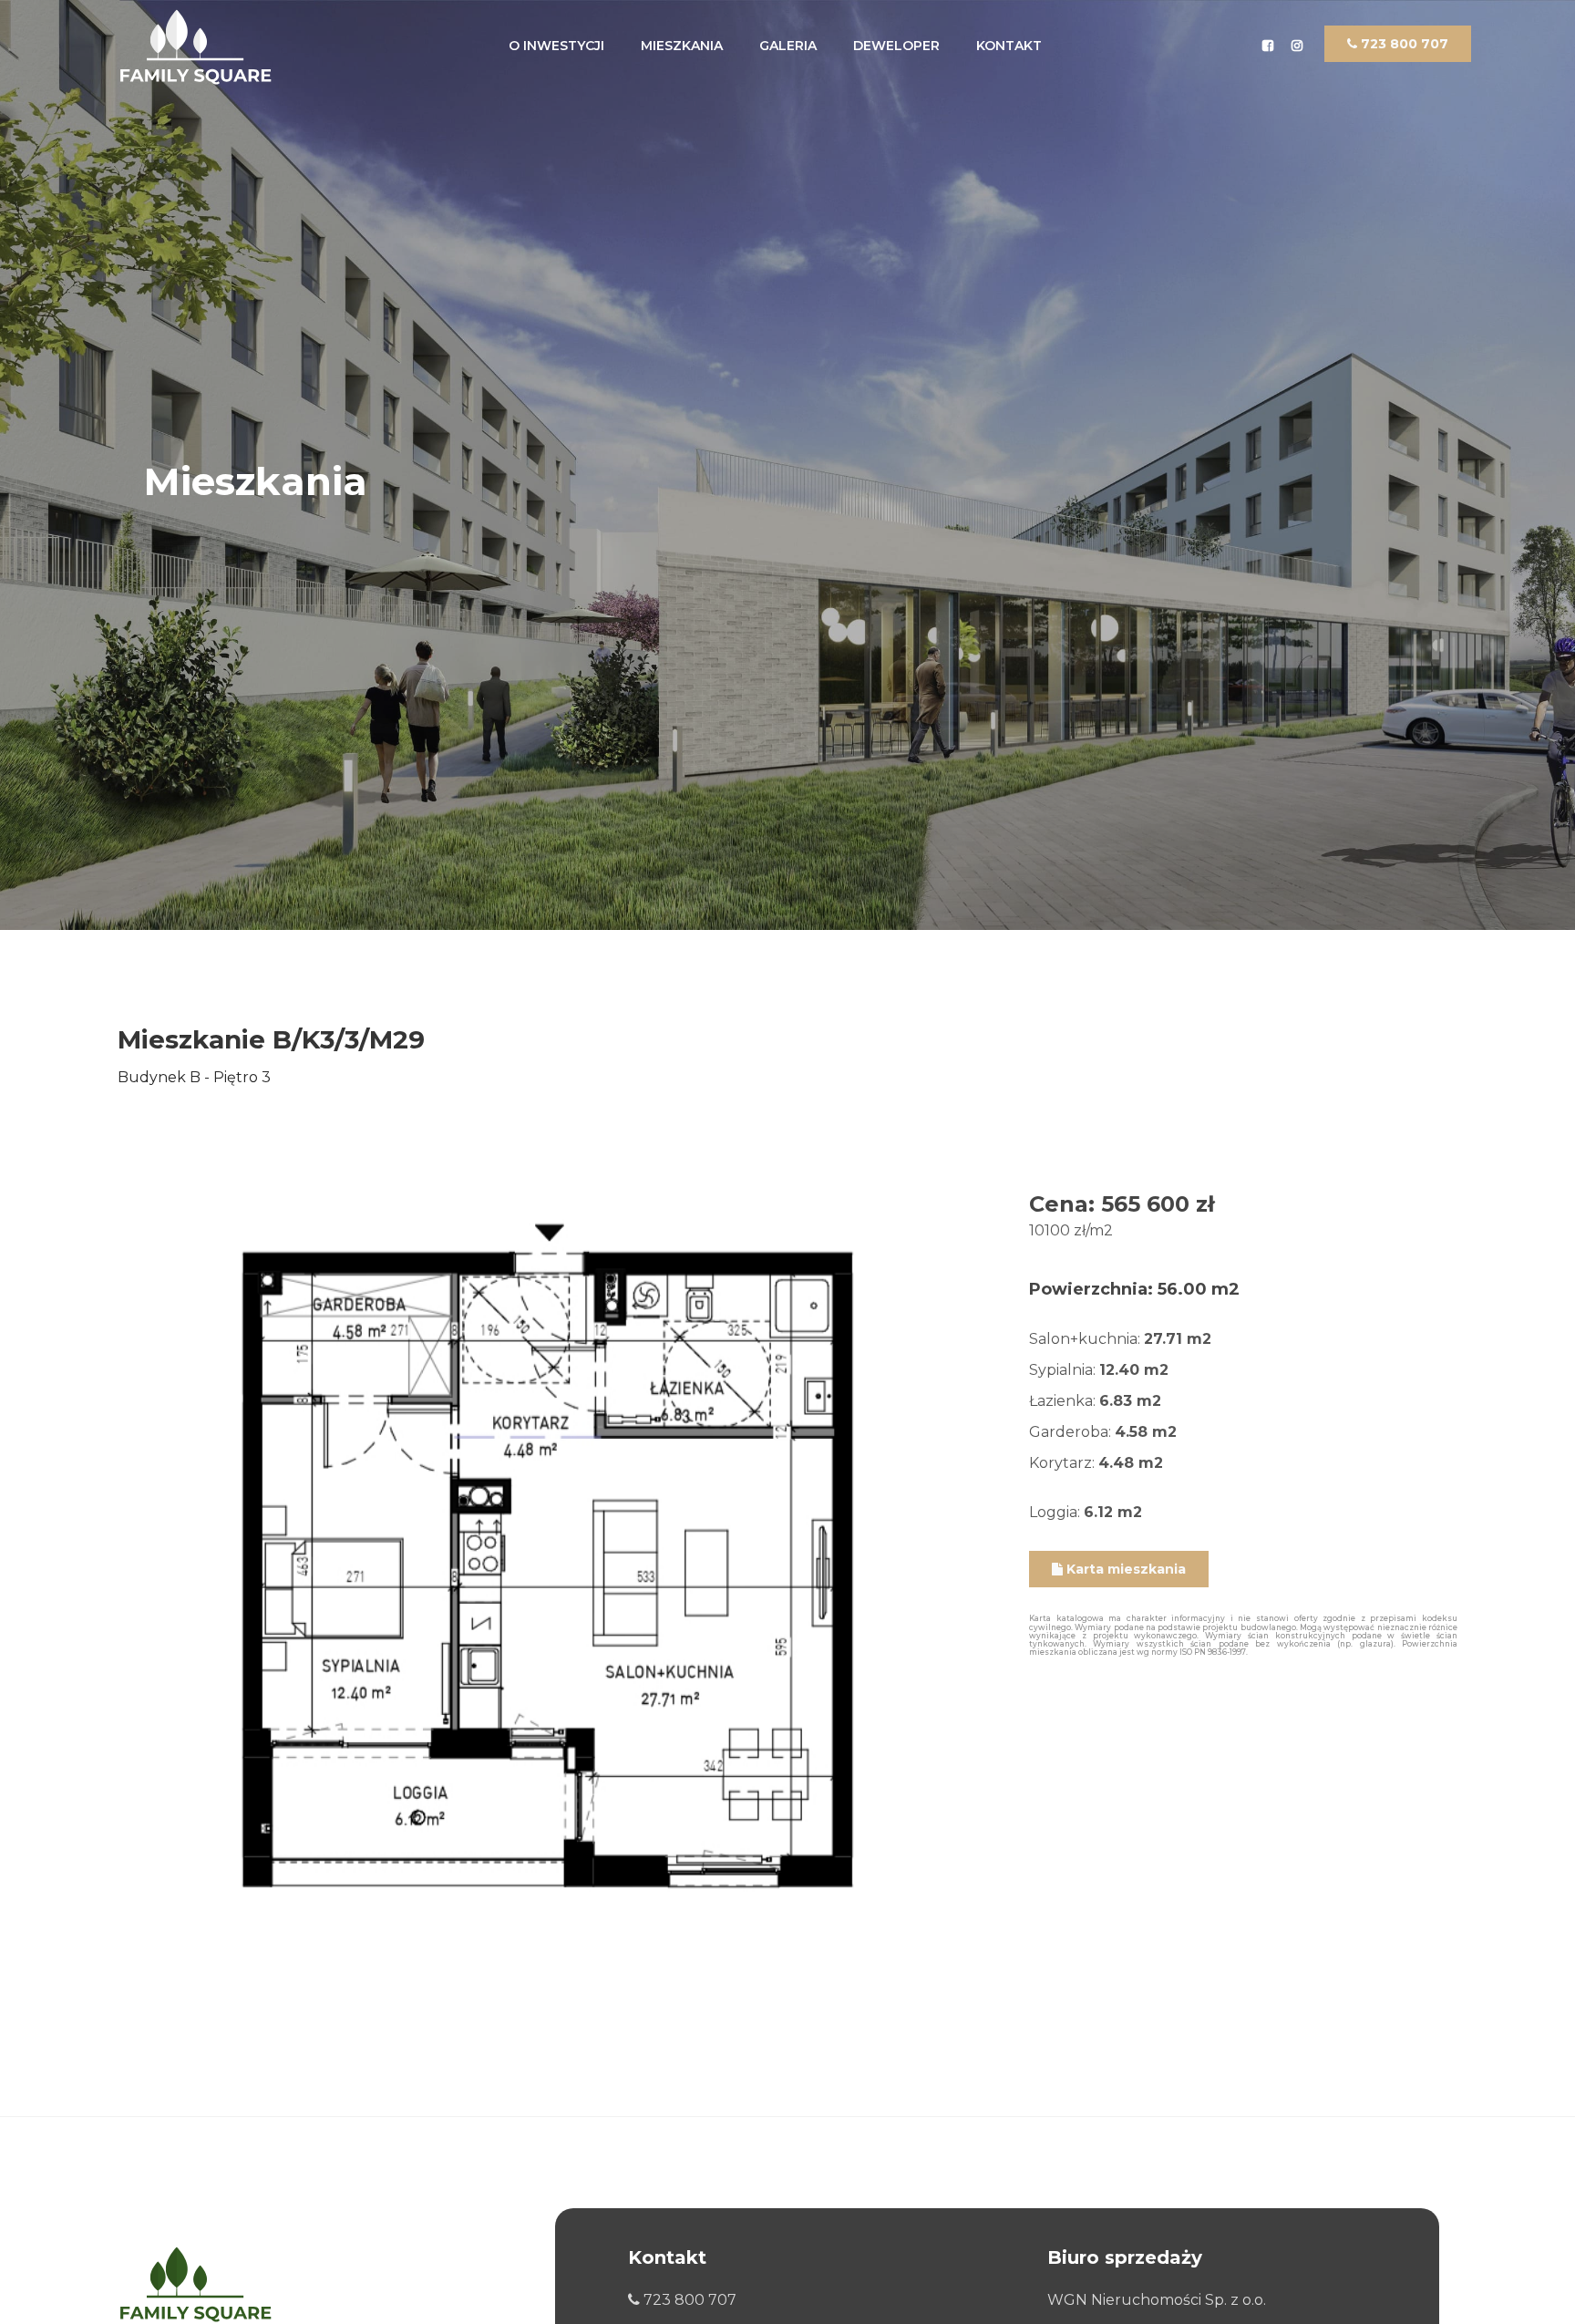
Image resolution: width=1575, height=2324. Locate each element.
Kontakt (1009, 46)
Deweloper (896, 46)
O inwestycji (556, 46)
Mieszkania (682, 46)
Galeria (788, 46)
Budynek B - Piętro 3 (194, 1077)
